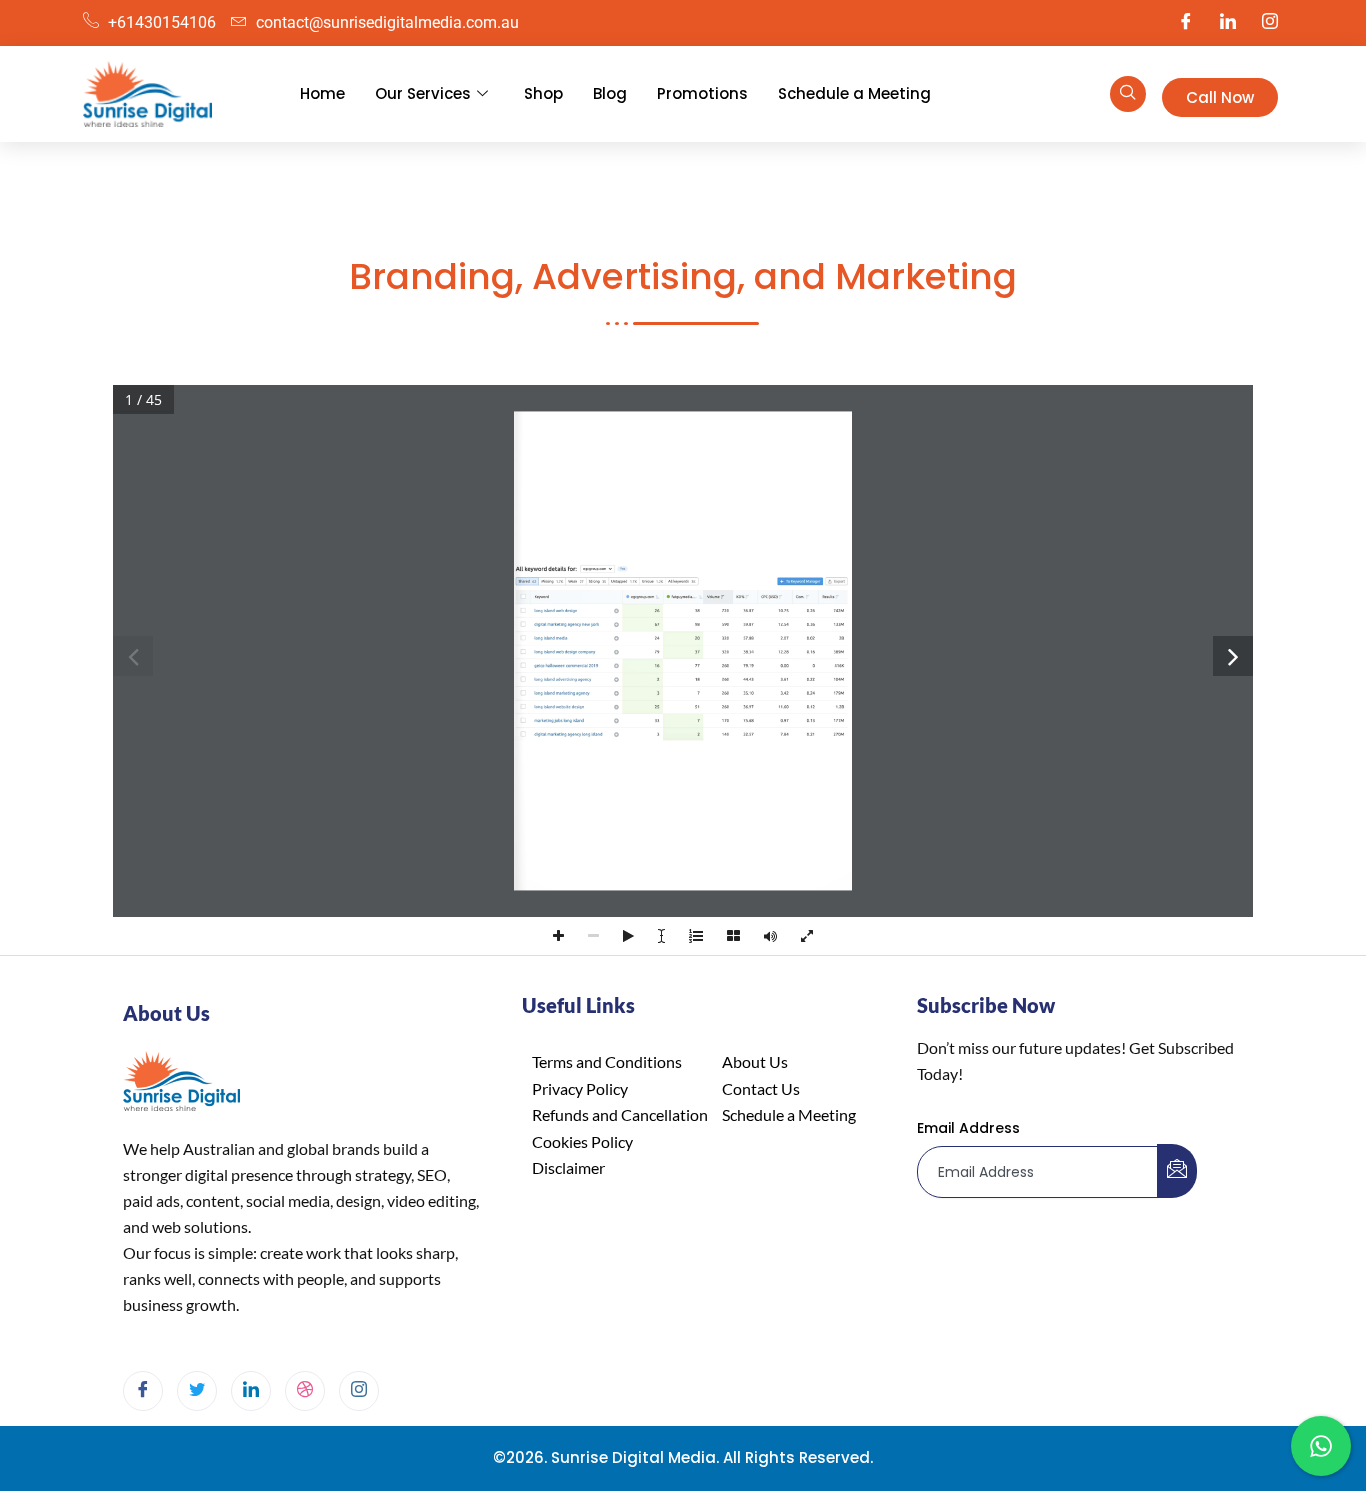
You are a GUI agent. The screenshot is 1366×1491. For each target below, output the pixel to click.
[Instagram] (1270, 23)
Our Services (423, 93)
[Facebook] (1186, 23)
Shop (543, 93)
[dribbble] (305, 1391)
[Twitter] (197, 1391)
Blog (610, 93)
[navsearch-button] (1128, 94)
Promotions (702, 93)
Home (322, 93)
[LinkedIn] (1228, 23)
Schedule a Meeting (854, 93)
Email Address (968, 1128)
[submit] (1177, 1171)
